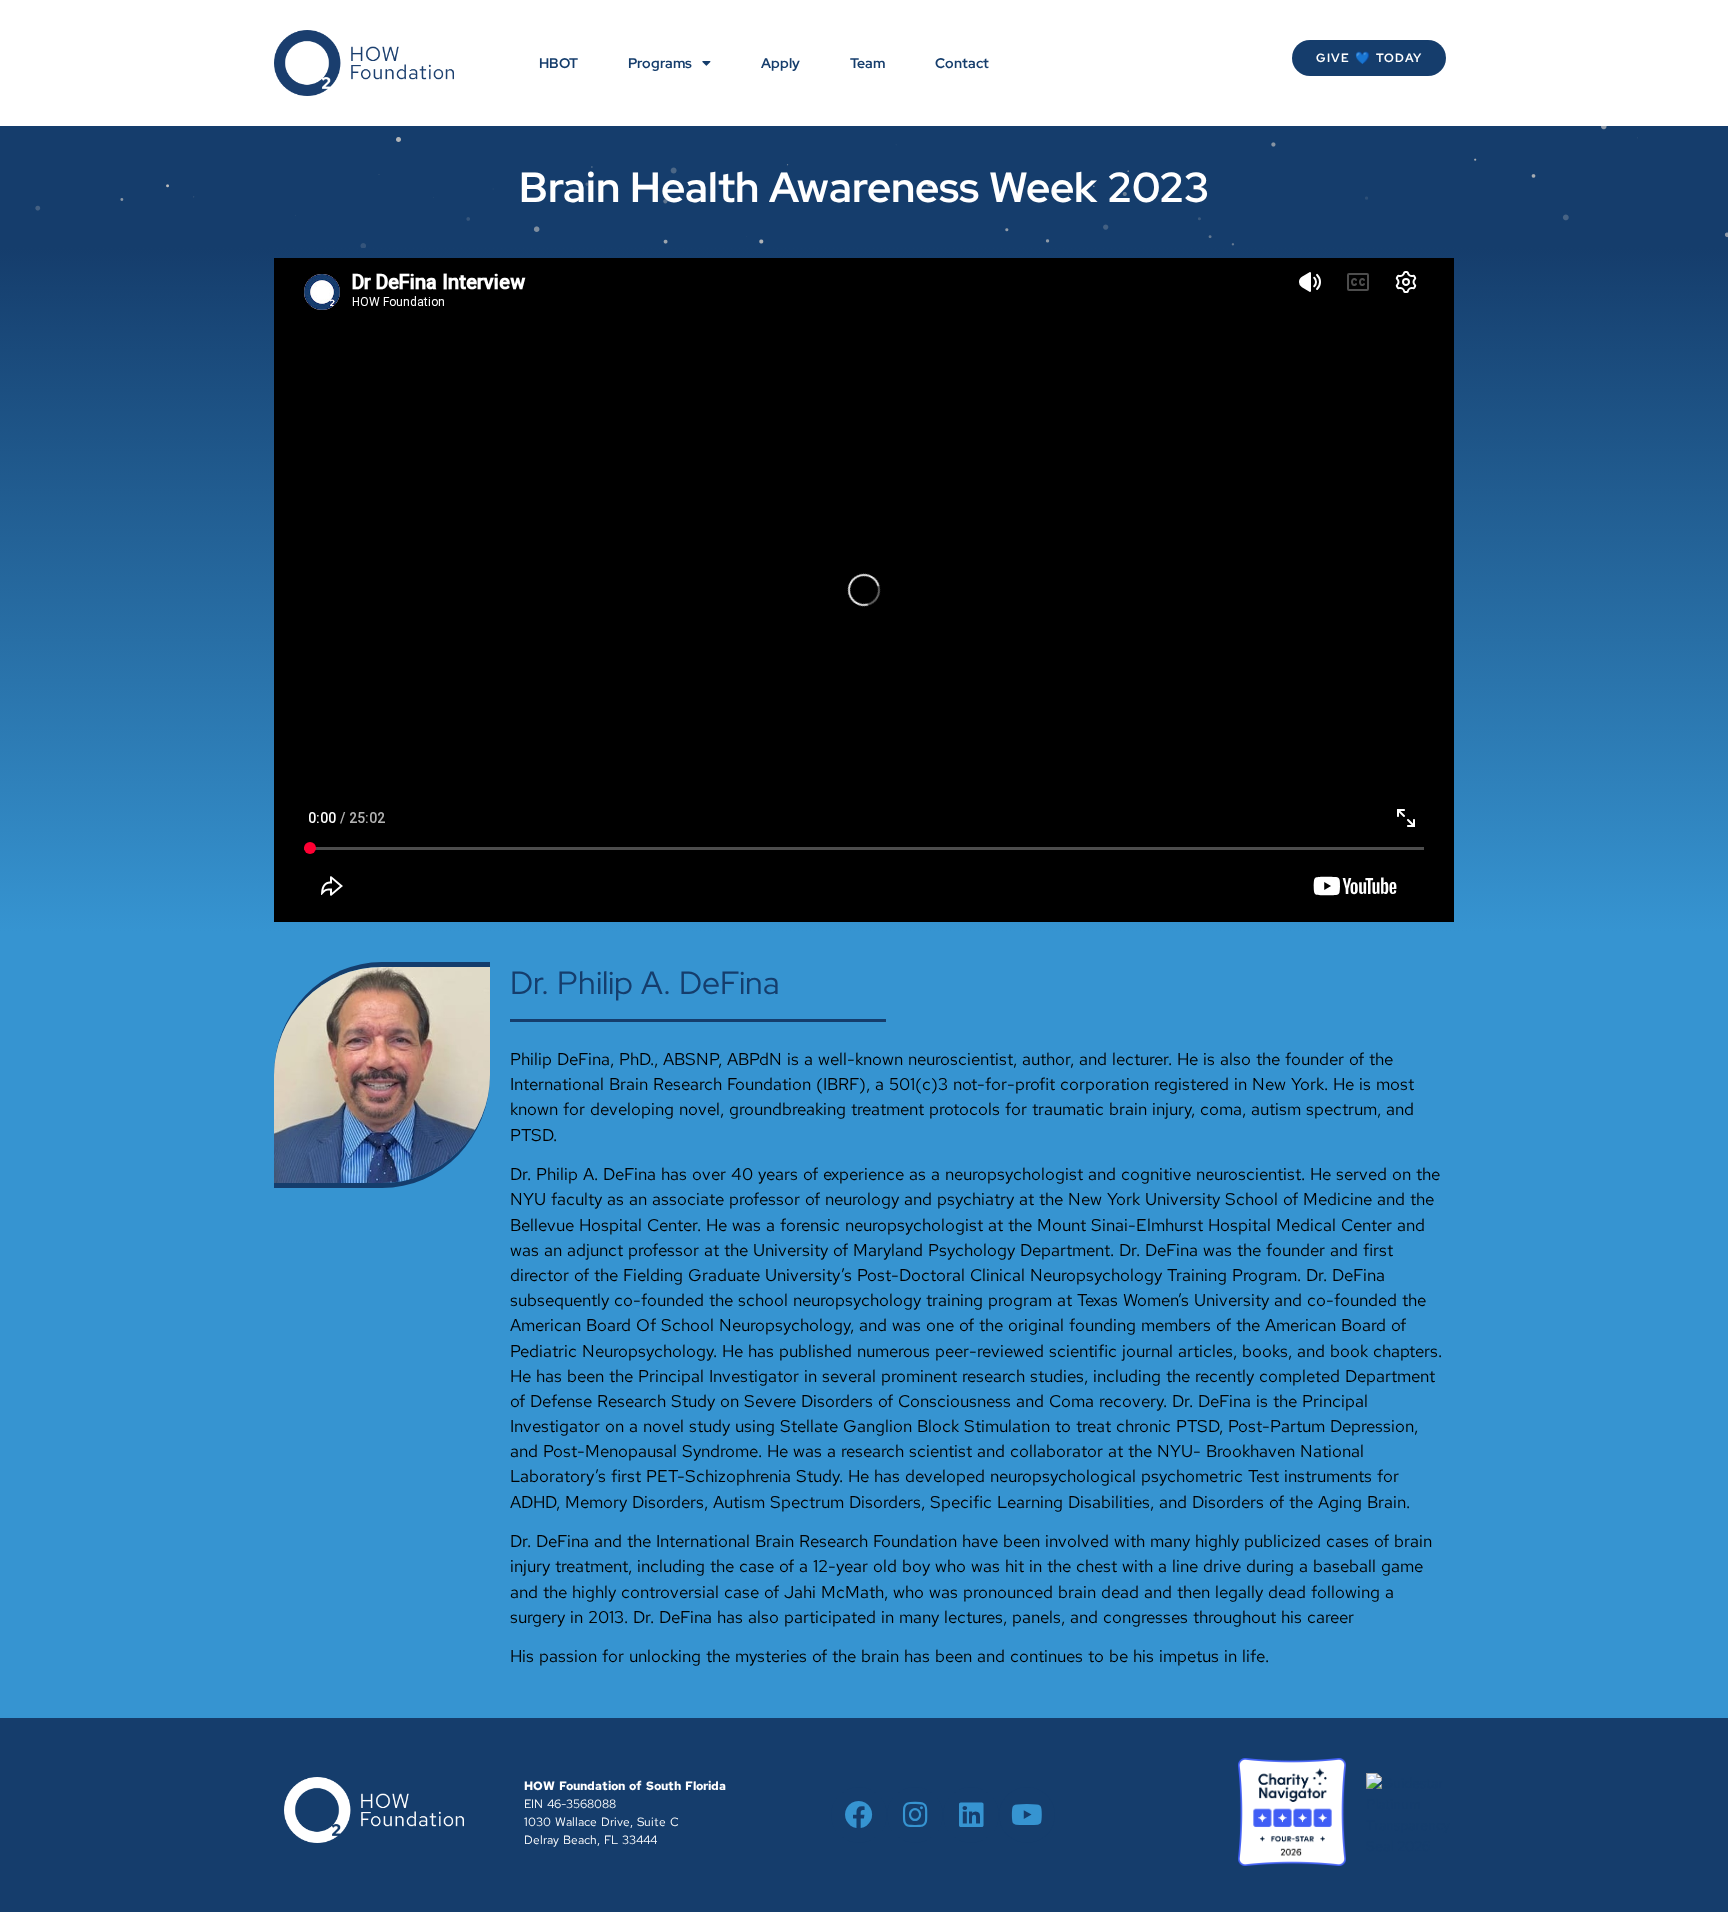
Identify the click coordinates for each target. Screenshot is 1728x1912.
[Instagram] (915, 1815)
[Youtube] (1027, 1815)
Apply (780, 63)
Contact (962, 63)
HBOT (558, 63)
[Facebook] (859, 1815)
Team (867, 63)
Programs (660, 63)
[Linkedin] (971, 1815)
